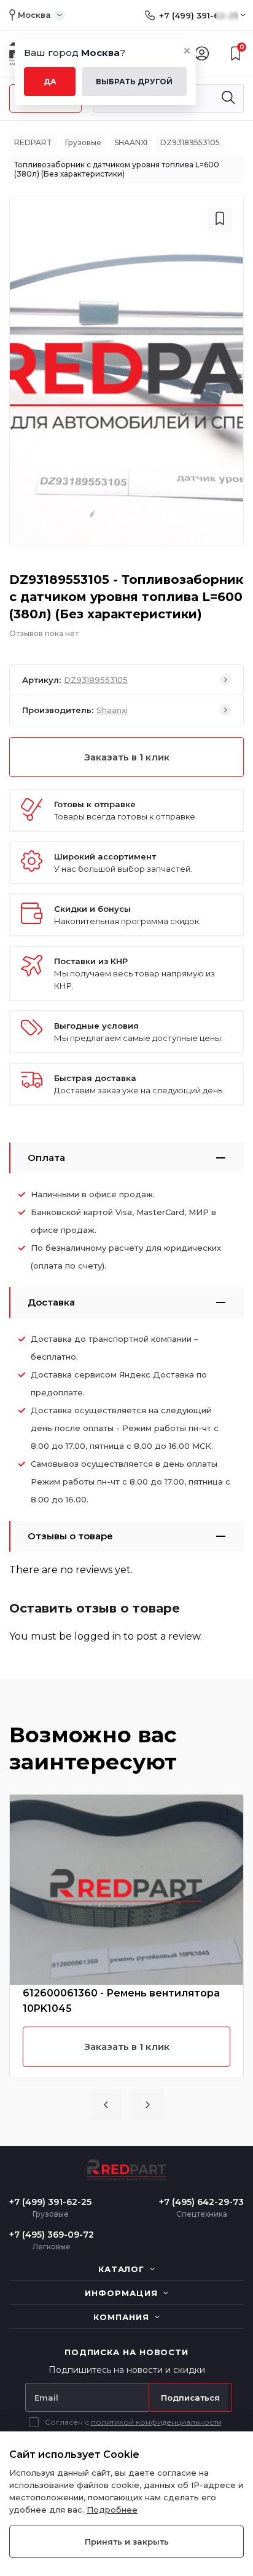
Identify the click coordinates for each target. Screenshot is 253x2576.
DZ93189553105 (190, 142)
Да (50, 82)
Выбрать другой (134, 82)
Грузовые (83, 142)
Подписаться (190, 2398)
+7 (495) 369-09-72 (52, 2235)
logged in (98, 1636)
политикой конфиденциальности (156, 2422)
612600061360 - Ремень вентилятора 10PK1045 (121, 2001)
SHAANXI (131, 142)
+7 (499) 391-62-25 (199, 15)
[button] (106, 2105)
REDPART (33, 142)
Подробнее (112, 2510)
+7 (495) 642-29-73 (201, 2202)
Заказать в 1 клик (127, 757)
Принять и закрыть (127, 2542)
